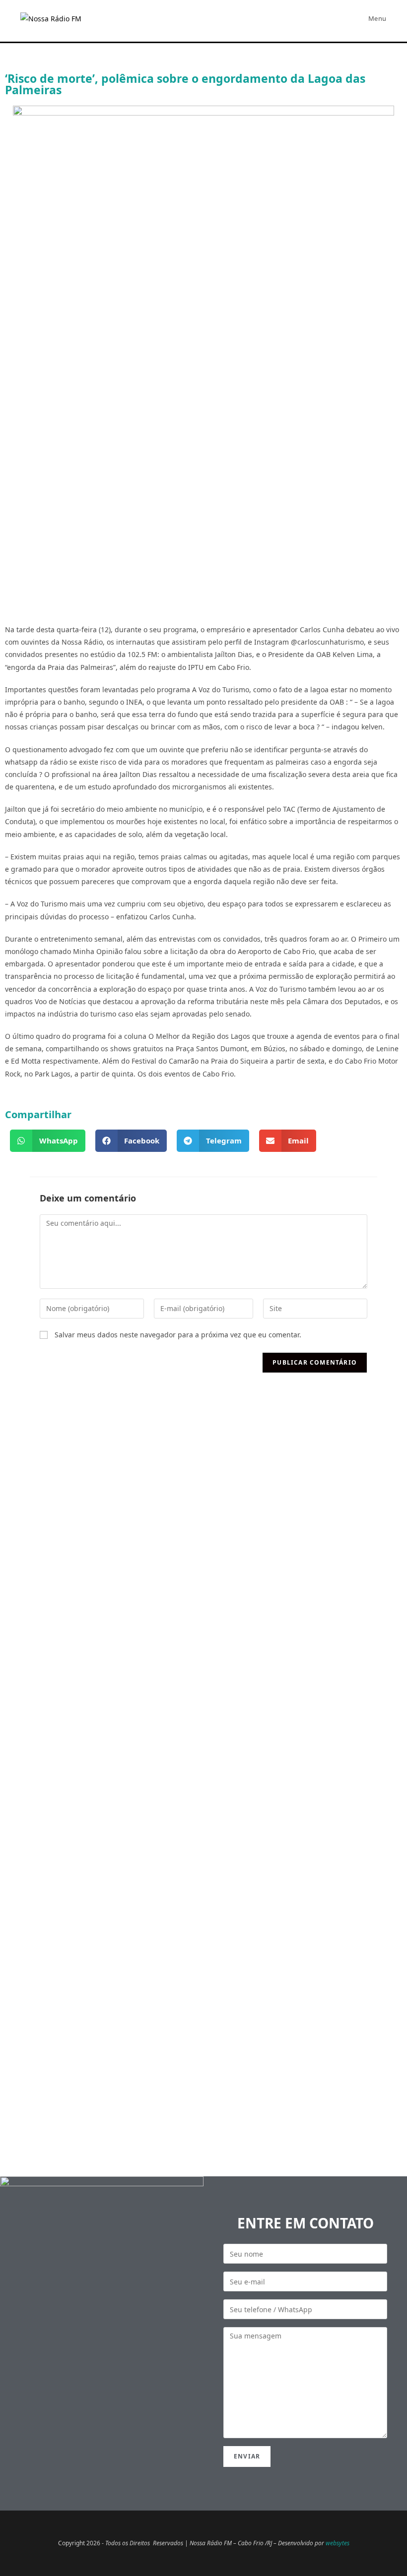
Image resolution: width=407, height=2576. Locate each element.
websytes (338, 2543)
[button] (48, 1141)
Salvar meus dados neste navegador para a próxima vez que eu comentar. (178, 1335)
